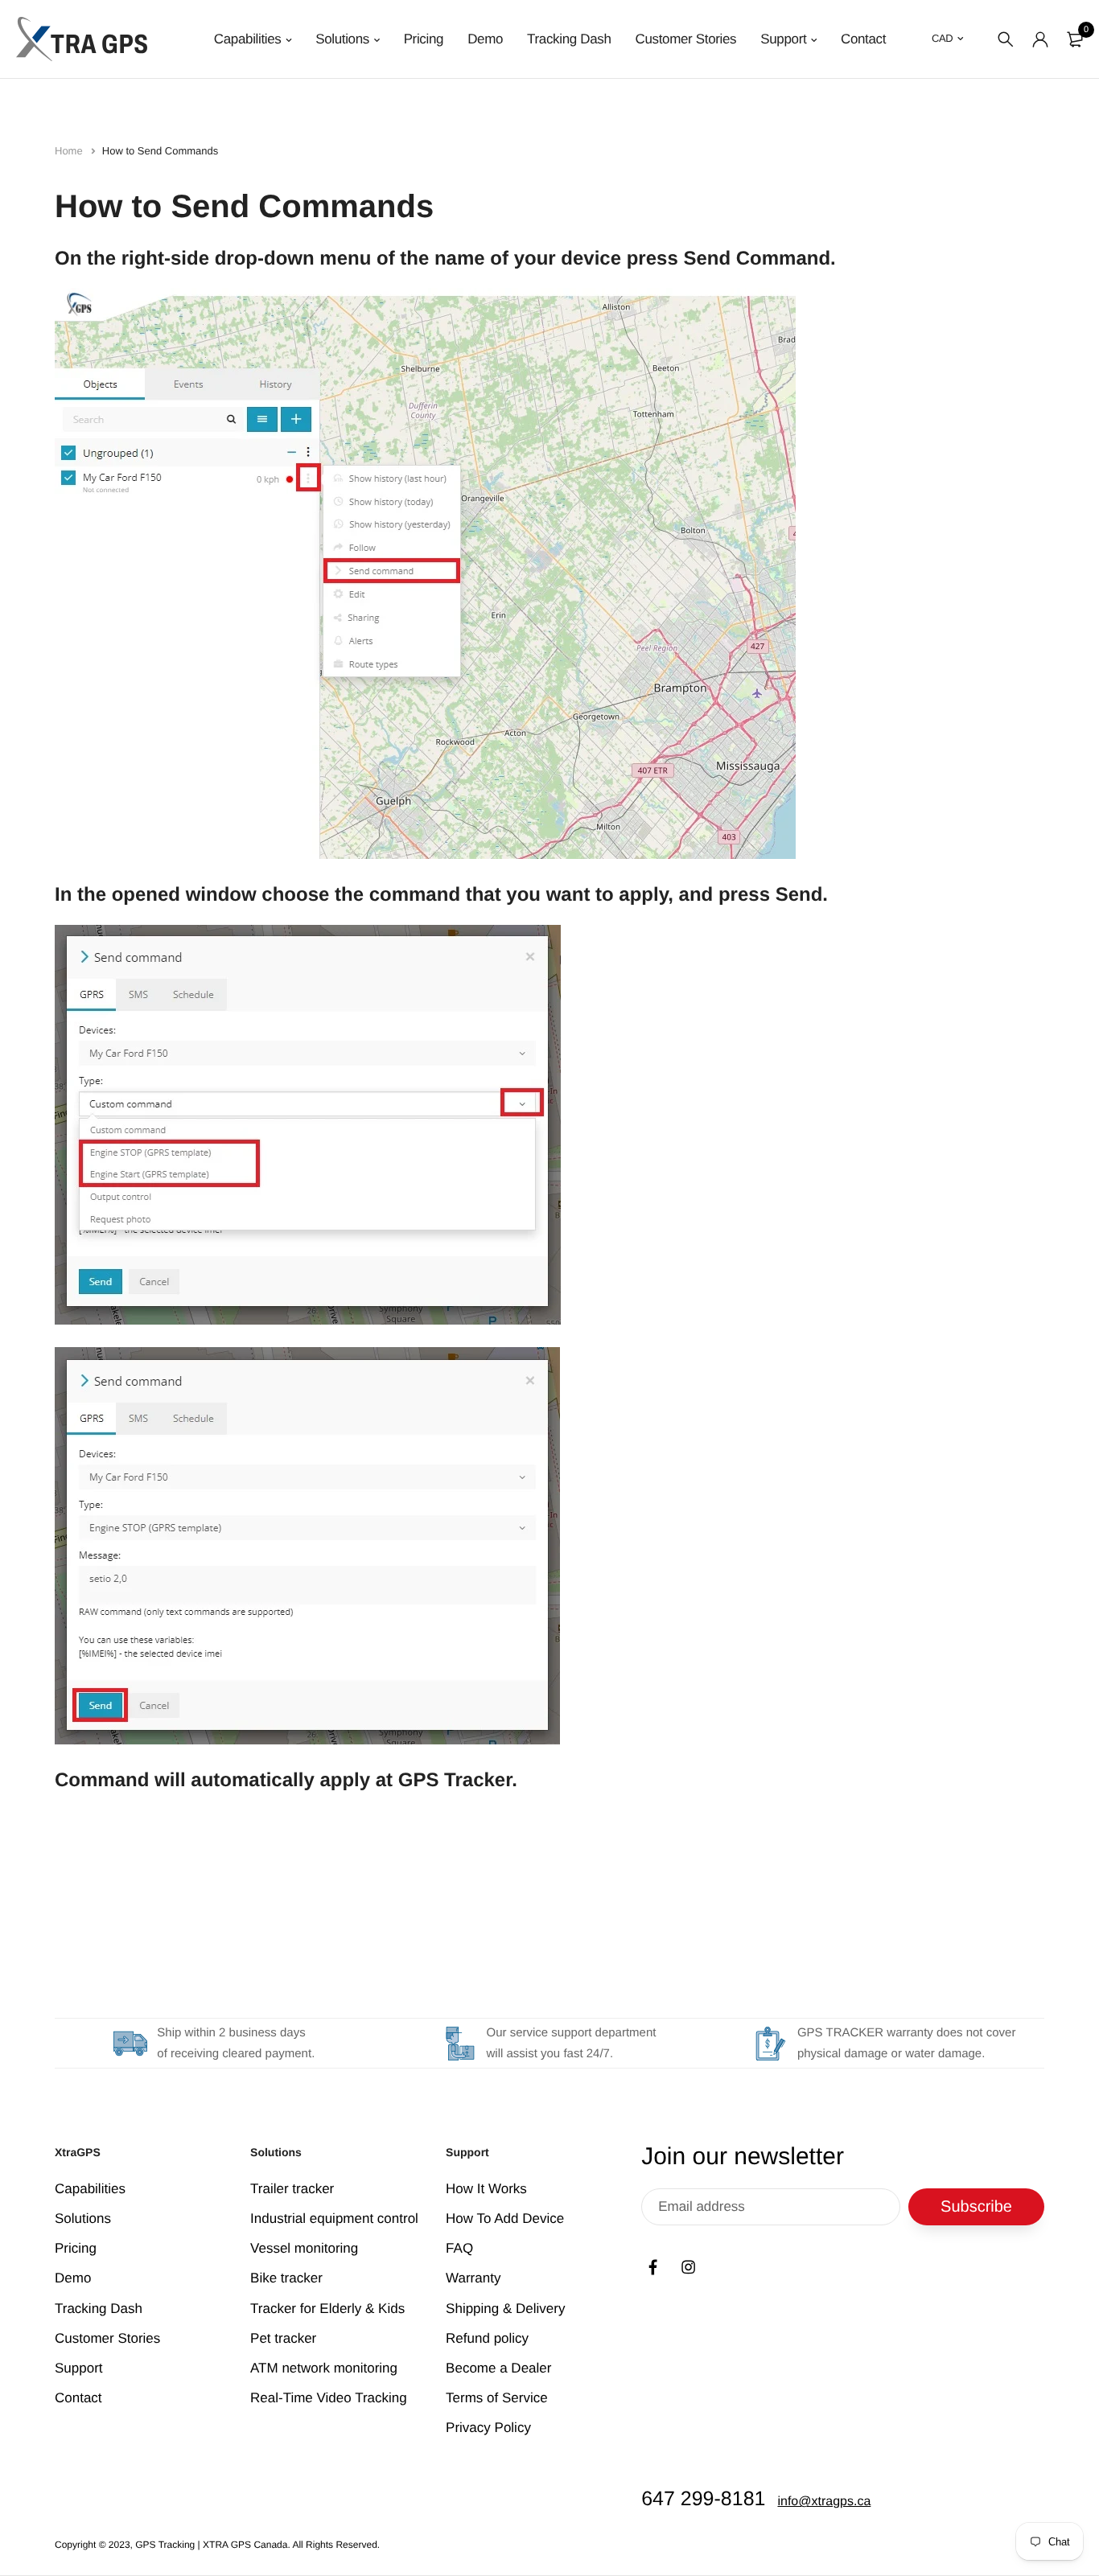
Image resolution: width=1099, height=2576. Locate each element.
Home (70, 151)
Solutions (342, 39)
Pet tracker (283, 2338)
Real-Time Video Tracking (329, 2398)
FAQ (459, 2249)
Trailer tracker (292, 2189)
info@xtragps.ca (824, 2502)
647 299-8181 (703, 2500)
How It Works (486, 2189)
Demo (485, 39)
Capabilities (248, 39)
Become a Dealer (498, 2368)
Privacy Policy (488, 2428)
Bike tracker (286, 2279)
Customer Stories (686, 39)
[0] (1075, 39)
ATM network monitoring (324, 2368)
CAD (942, 38)
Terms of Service (497, 2398)
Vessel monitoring (304, 2249)
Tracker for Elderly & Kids (327, 2309)
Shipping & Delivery (505, 2309)
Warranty (473, 2279)
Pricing (424, 39)
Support (783, 39)
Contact (863, 39)
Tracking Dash (569, 39)
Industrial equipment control (334, 2219)
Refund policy (487, 2338)
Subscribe (976, 2207)
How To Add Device (505, 2219)
